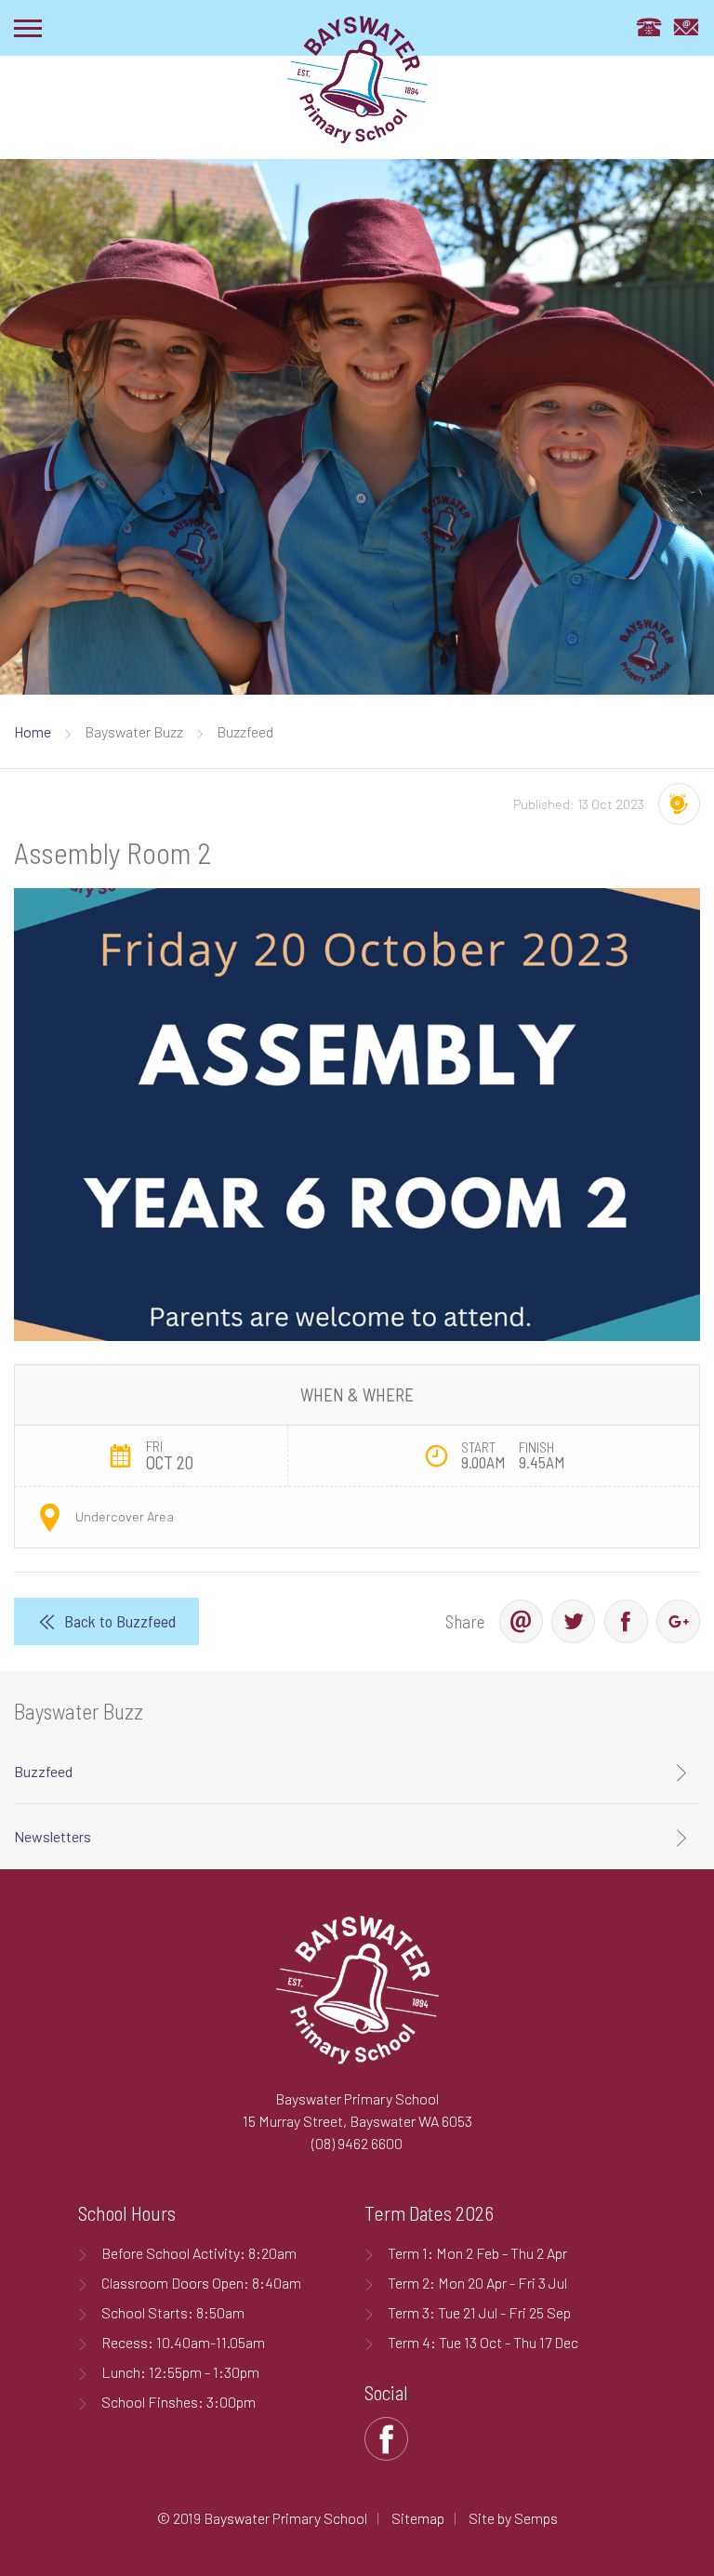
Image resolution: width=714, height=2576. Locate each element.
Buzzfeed (43, 1771)
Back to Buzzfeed (120, 1621)
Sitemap (418, 2518)
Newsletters (53, 1836)
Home (33, 731)
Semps (536, 2518)
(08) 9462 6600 (357, 2143)
